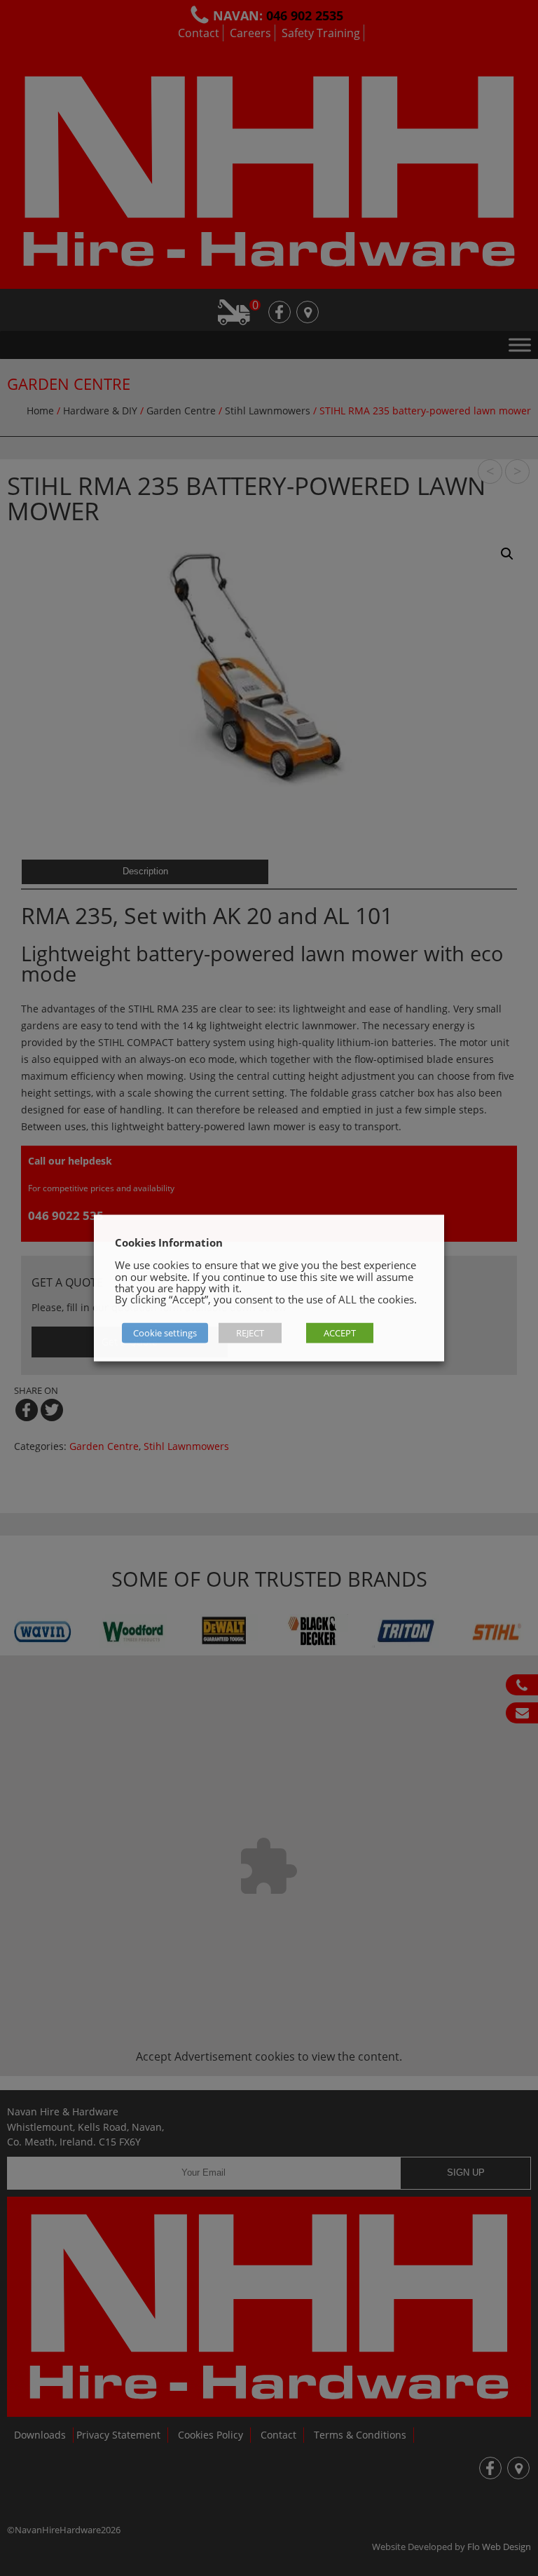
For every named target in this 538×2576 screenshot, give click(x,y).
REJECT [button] (250, 1333)
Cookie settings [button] (165, 1333)
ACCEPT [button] (340, 1333)
